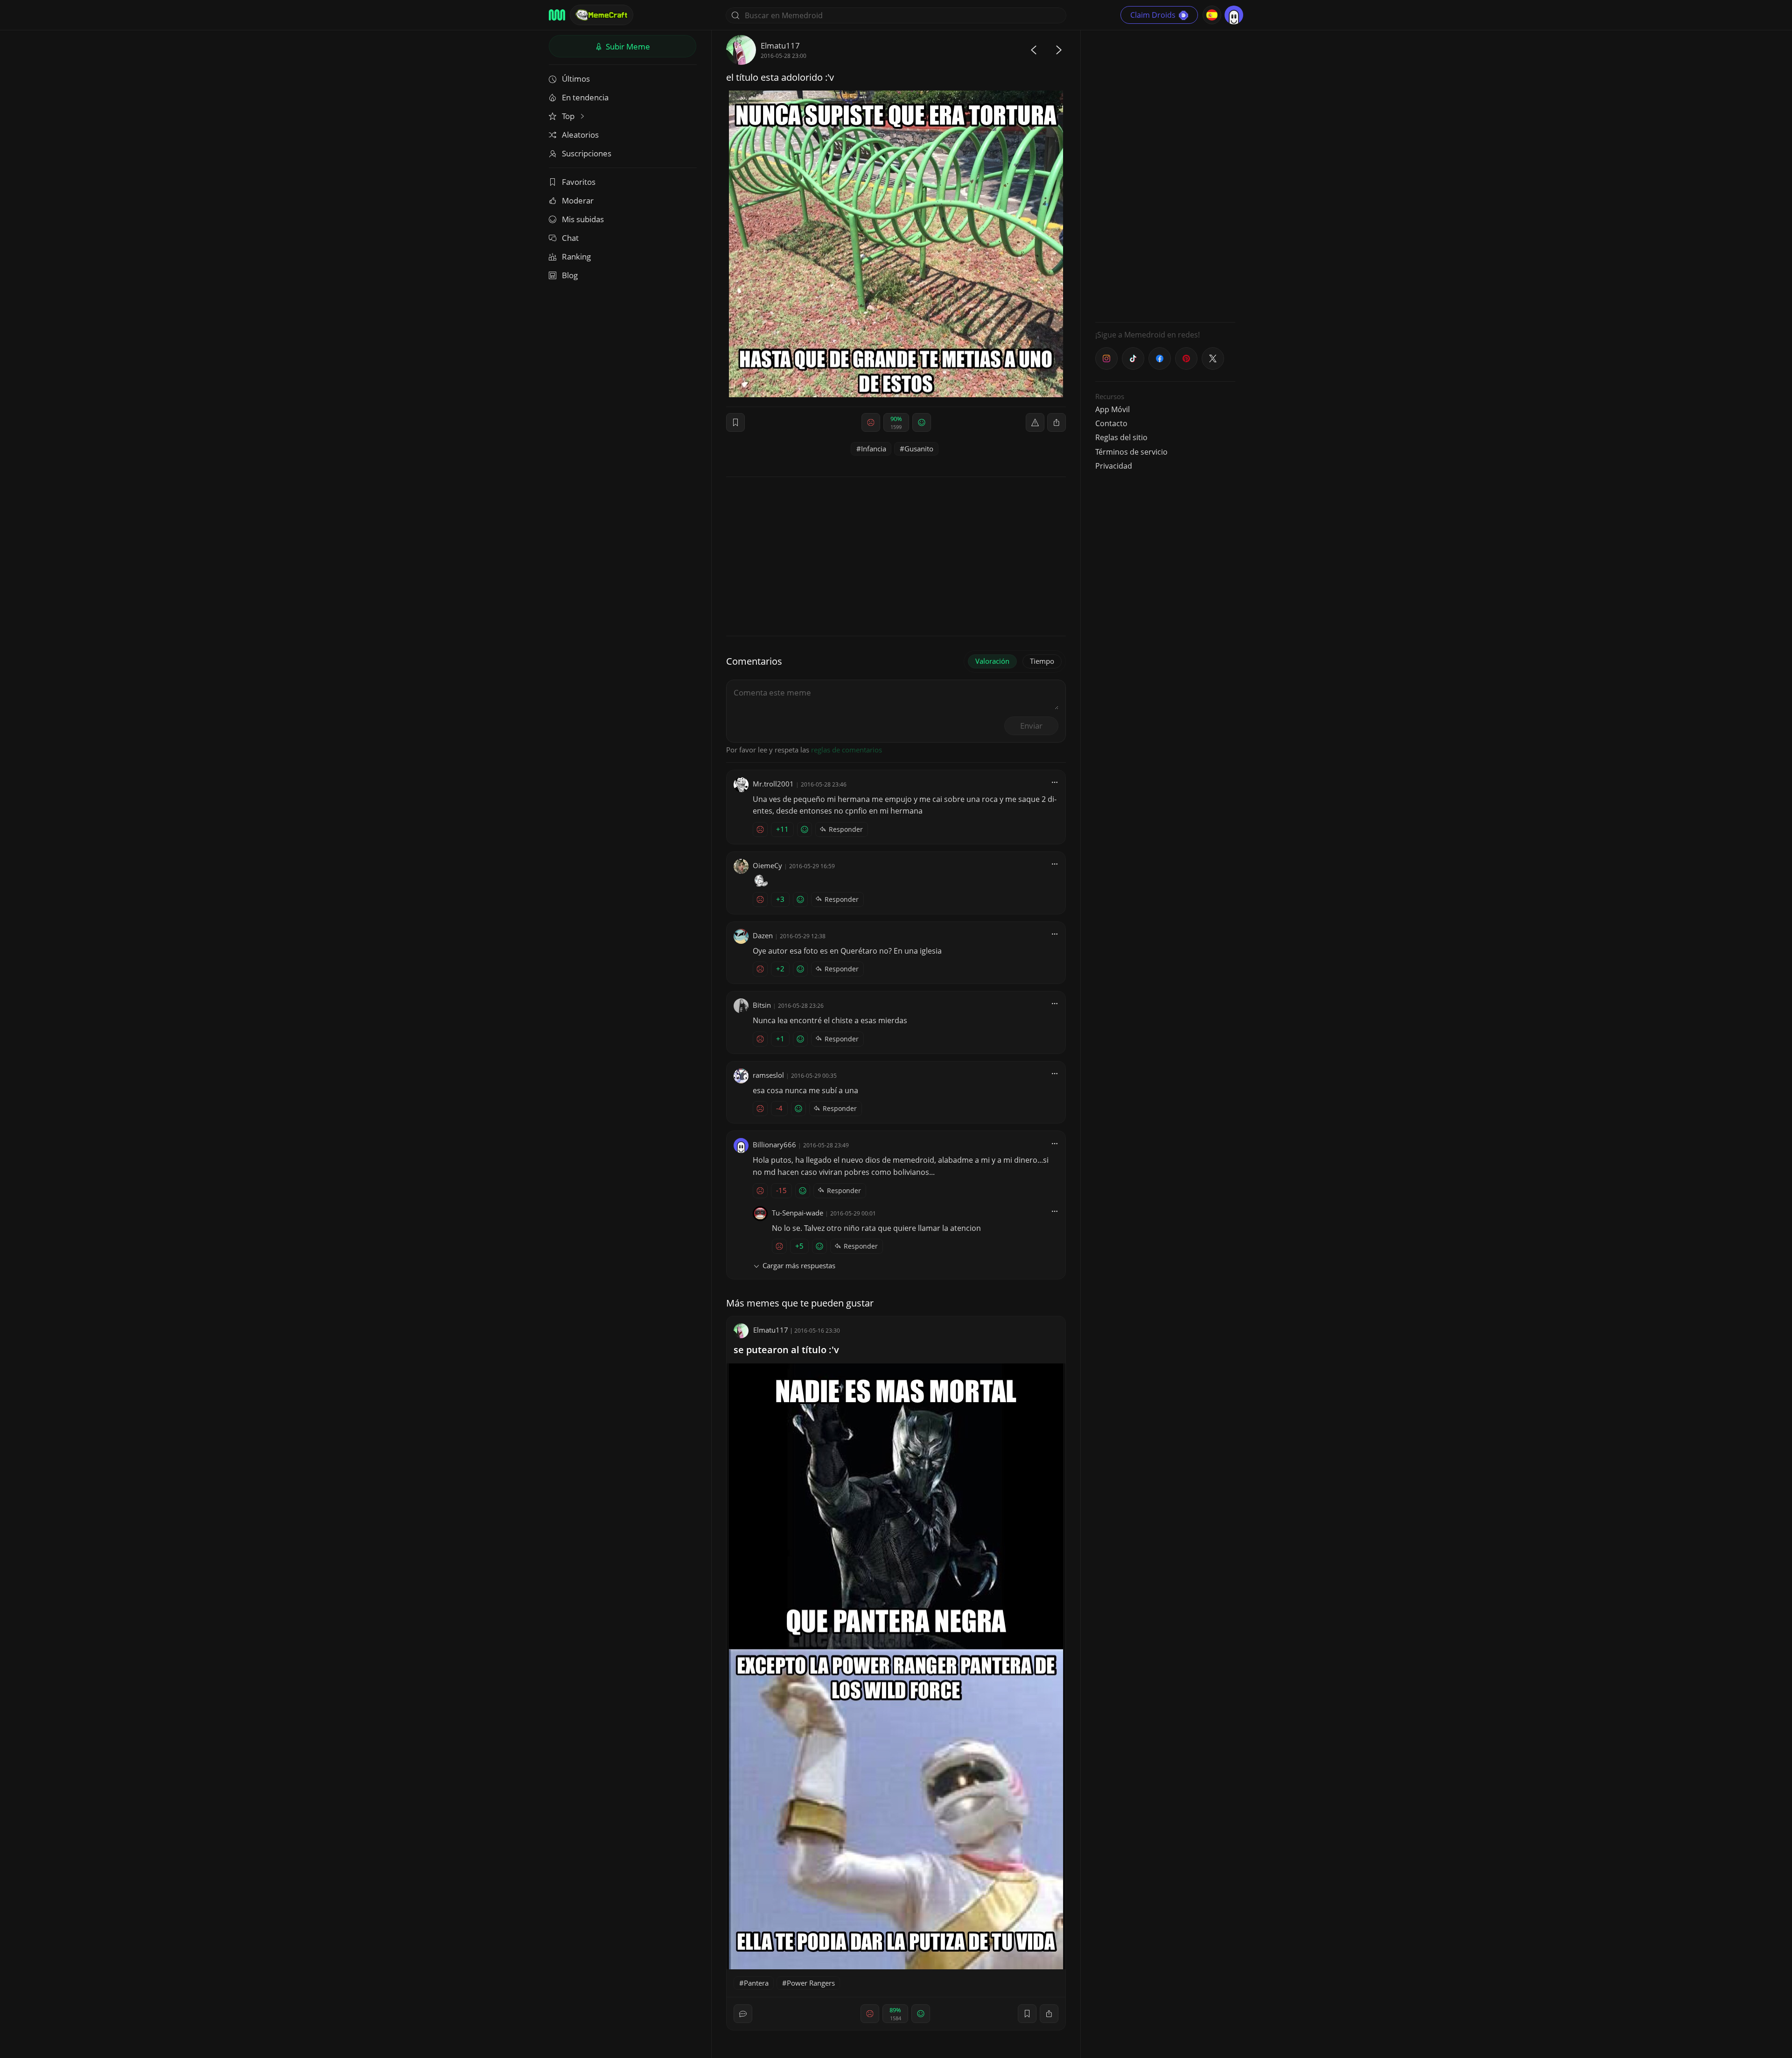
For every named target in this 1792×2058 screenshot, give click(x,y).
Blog (570, 275)
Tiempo (1042, 661)
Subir (627, 46)
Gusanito (919, 449)
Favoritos (579, 182)
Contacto (1111, 423)
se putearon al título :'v (786, 1350)
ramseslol (768, 1075)
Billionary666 (774, 1145)
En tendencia (585, 97)
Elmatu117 (780, 46)
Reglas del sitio (1121, 437)
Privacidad (1114, 466)
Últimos (576, 79)
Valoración (992, 661)
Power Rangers (811, 1983)
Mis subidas (583, 219)
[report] (1035, 422)
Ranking (576, 256)
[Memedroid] (557, 15)
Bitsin (762, 1005)
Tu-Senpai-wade (798, 1213)
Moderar (578, 200)
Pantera (756, 1983)
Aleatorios (580, 135)
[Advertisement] (1165, 175)
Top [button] (569, 116)
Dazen (763, 935)
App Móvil (1113, 409)
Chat (570, 238)
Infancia (874, 449)
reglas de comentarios (847, 750)
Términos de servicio (1131, 452)
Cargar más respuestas (799, 1265)
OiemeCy (767, 865)
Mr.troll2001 (773, 784)
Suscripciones (587, 153)
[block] (1057, 422)
